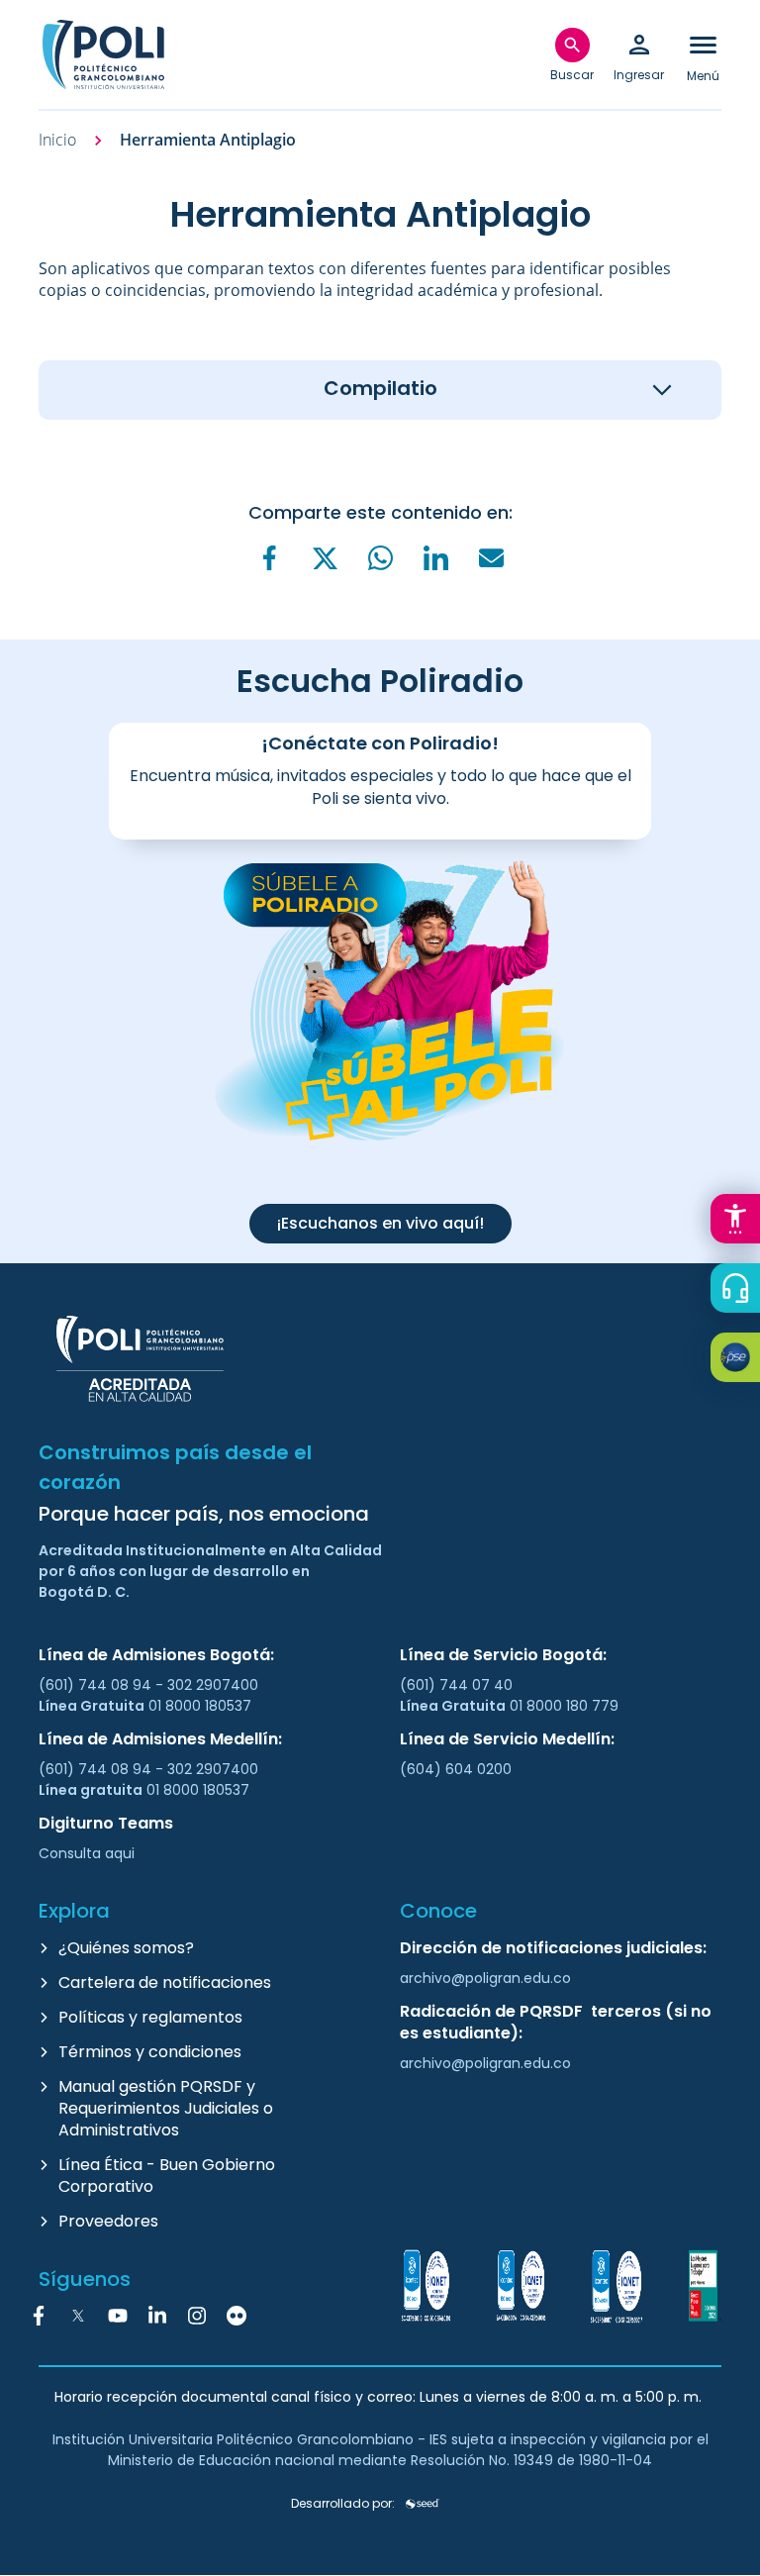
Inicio (57, 140)
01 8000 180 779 (564, 1706)
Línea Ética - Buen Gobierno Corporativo (167, 2176)
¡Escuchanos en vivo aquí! (380, 1223)
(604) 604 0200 (456, 1769)
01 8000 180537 (200, 1706)
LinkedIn (157, 2316)
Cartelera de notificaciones (165, 1982)
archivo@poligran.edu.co (485, 1978)
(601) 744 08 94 (97, 1685)
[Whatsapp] (380, 557)
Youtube (118, 2316)
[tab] (380, 390)
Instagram (197, 2316)
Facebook (39, 2316)
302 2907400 (213, 1685)
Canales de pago (740, 1360)
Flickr (237, 2316)
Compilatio (380, 388)
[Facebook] (269, 557)
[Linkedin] (435, 557)
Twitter (78, 2316)
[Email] (491, 557)
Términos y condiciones (150, 2052)
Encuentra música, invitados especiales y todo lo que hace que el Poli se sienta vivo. (380, 787)
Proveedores (108, 2221)
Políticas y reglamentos (150, 2017)
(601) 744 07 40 (458, 1685)
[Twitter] (325, 558)
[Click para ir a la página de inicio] (103, 54)
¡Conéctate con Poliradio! (380, 743)
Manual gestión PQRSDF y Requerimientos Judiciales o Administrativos (166, 2108)
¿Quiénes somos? (126, 1948)
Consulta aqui (87, 1853)
